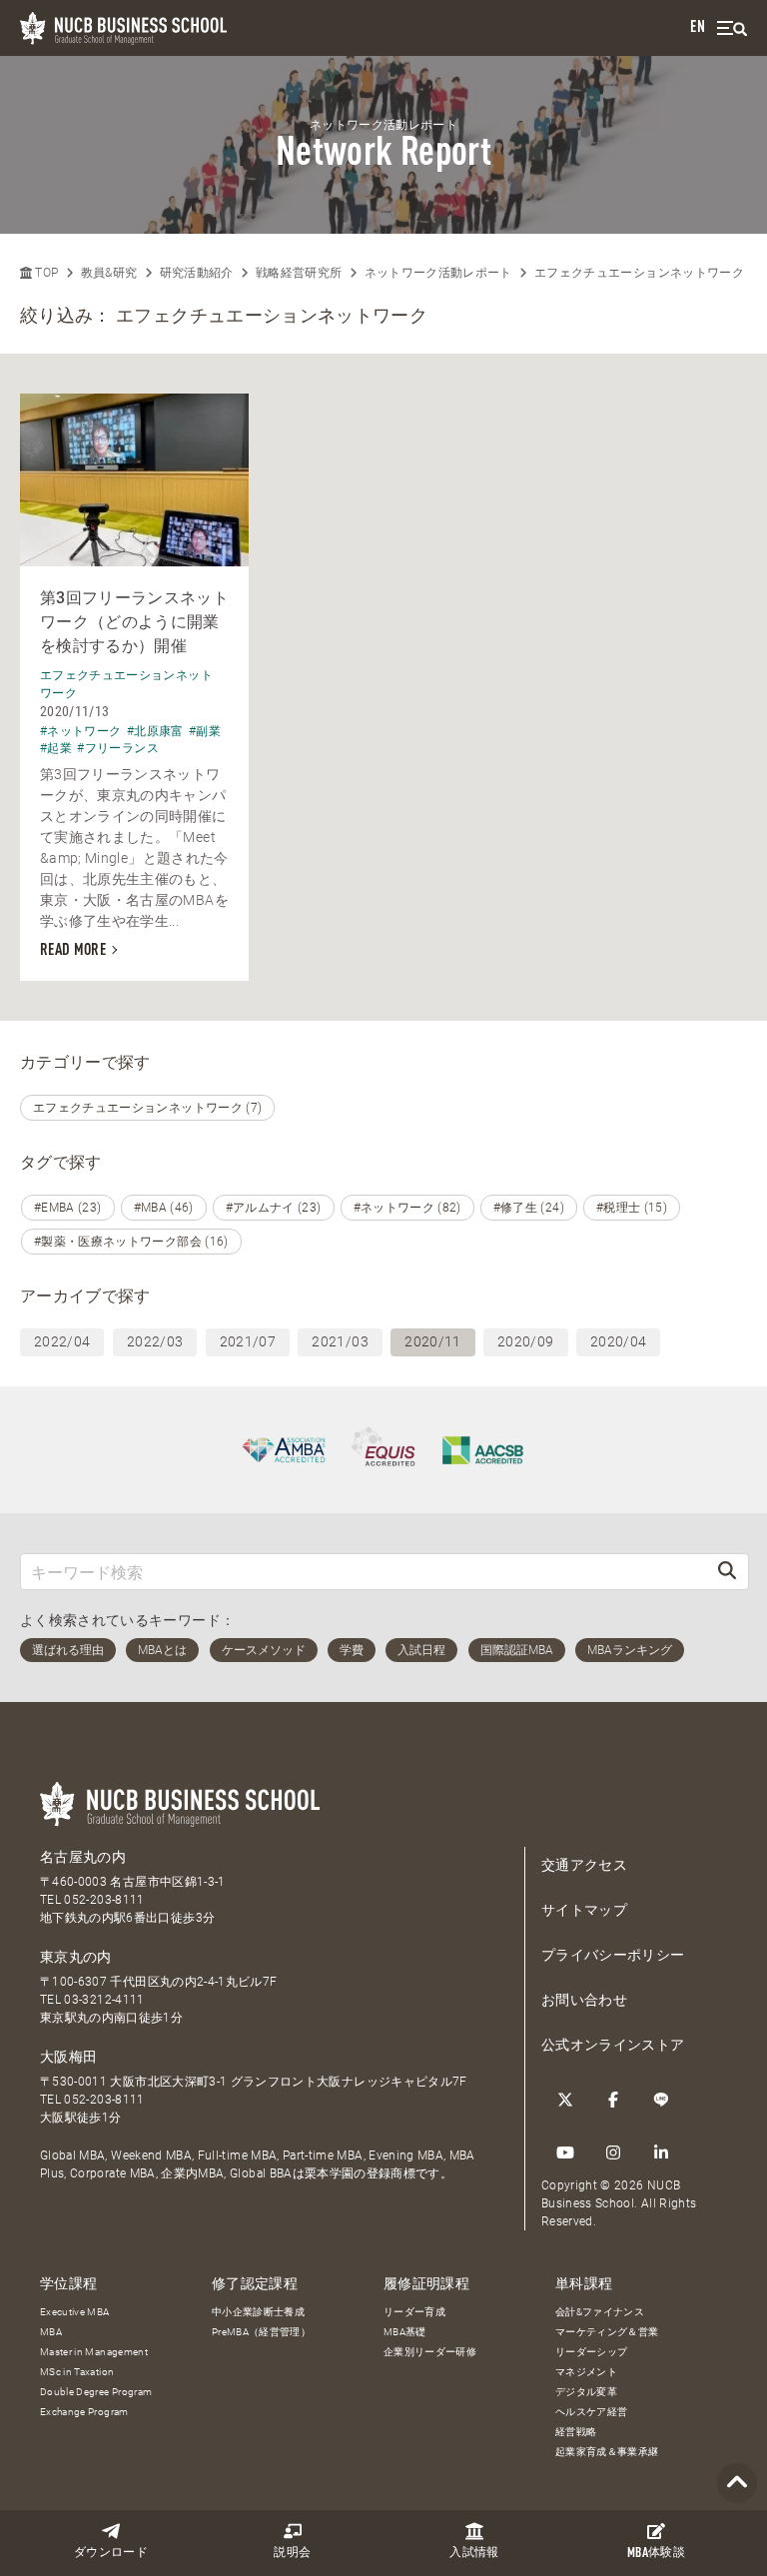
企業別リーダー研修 (430, 2352)
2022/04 (62, 1341)
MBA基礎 (405, 2332)
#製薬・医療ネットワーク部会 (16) (131, 1242)
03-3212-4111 (104, 2000)
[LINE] (661, 2100)
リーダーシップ (591, 2352)
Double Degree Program (96, 2392)
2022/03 (155, 1341)
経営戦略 (576, 2432)
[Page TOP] (737, 2484)
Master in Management (94, 2352)
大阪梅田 (68, 2057)
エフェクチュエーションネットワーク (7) (147, 1108)
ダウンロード (111, 2553)
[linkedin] (661, 2152)
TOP (45, 273)
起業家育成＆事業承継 (607, 2452)
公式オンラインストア (613, 2045)
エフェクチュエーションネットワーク (639, 273)
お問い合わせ (584, 2000)
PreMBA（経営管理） (261, 2332)
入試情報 (474, 2553)
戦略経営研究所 (299, 273)
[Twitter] (565, 2100)
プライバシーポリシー (613, 1955)
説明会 (292, 2553)
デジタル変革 (586, 2392)
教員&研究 (109, 273)
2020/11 (432, 1341)
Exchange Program (84, 2412)
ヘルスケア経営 (591, 2412)
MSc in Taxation (77, 2372)
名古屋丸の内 (83, 1857)
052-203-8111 (104, 1900)
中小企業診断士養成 (258, 2312)
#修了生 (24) (529, 1208)
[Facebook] (613, 2100)
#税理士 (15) (632, 1208)
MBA (51, 2332)
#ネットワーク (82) (407, 1208)
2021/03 (340, 1341)
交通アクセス (584, 1865)
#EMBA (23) (68, 1208)
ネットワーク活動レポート (438, 273)
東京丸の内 (76, 1957)
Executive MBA (75, 2312)
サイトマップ (584, 1910)
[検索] (727, 1572)
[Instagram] (613, 2152)
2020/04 (618, 1341)
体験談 (656, 2554)
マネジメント (586, 2372)
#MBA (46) (164, 1208)
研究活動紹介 (197, 273)
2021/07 (248, 1341)
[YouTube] (565, 2152)
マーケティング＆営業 (607, 2332)
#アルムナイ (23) (274, 1208)
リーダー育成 (414, 2312)
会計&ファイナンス (600, 2312)
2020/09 (525, 1341)
